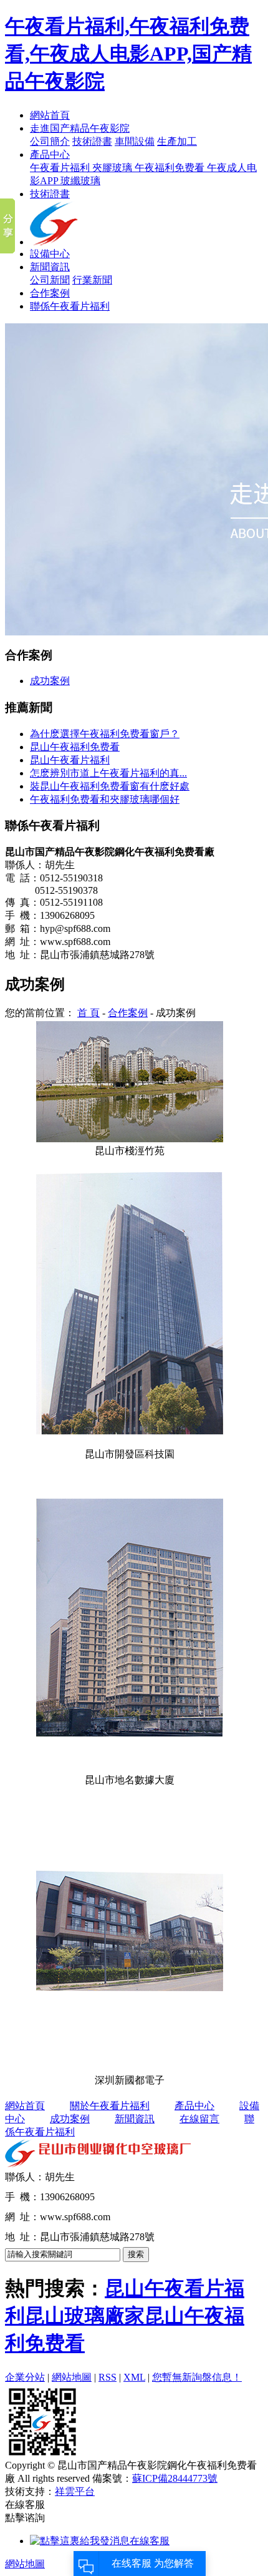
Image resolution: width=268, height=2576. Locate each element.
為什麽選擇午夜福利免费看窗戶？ (105, 734)
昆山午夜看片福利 (70, 760)
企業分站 (25, 2377)
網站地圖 (72, 2377)
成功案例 (50, 681)
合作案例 (50, 293)
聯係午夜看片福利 (70, 306)
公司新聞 (50, 280)
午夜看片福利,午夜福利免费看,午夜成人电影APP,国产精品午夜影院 (128, 54)
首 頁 (89, 1013)
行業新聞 (92, 280)
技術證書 (92, 141)
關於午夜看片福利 (110, 2106)
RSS (108, 2377)
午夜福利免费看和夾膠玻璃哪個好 (105, 799)
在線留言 (199, 2119)
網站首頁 (50, 115)
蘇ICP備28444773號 (175, 2478)
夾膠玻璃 (113, 168)
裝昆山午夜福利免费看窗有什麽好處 (110, 786)
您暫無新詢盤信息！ (197, 2377)
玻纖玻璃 (80, 181)
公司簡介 (50, 141)
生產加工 (177, 141)
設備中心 (50, 254)
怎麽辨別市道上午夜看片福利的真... (108, 773)
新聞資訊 (50, 267)
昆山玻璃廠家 (85, 2316)
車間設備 (135, 141)
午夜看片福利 (61, 168)
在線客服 (150, 2541)
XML (134, 2377)
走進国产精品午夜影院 (80, 128)
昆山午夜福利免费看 (75, 747)
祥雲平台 (75, 2491)
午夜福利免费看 (171, 168)
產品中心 (50, 154)
